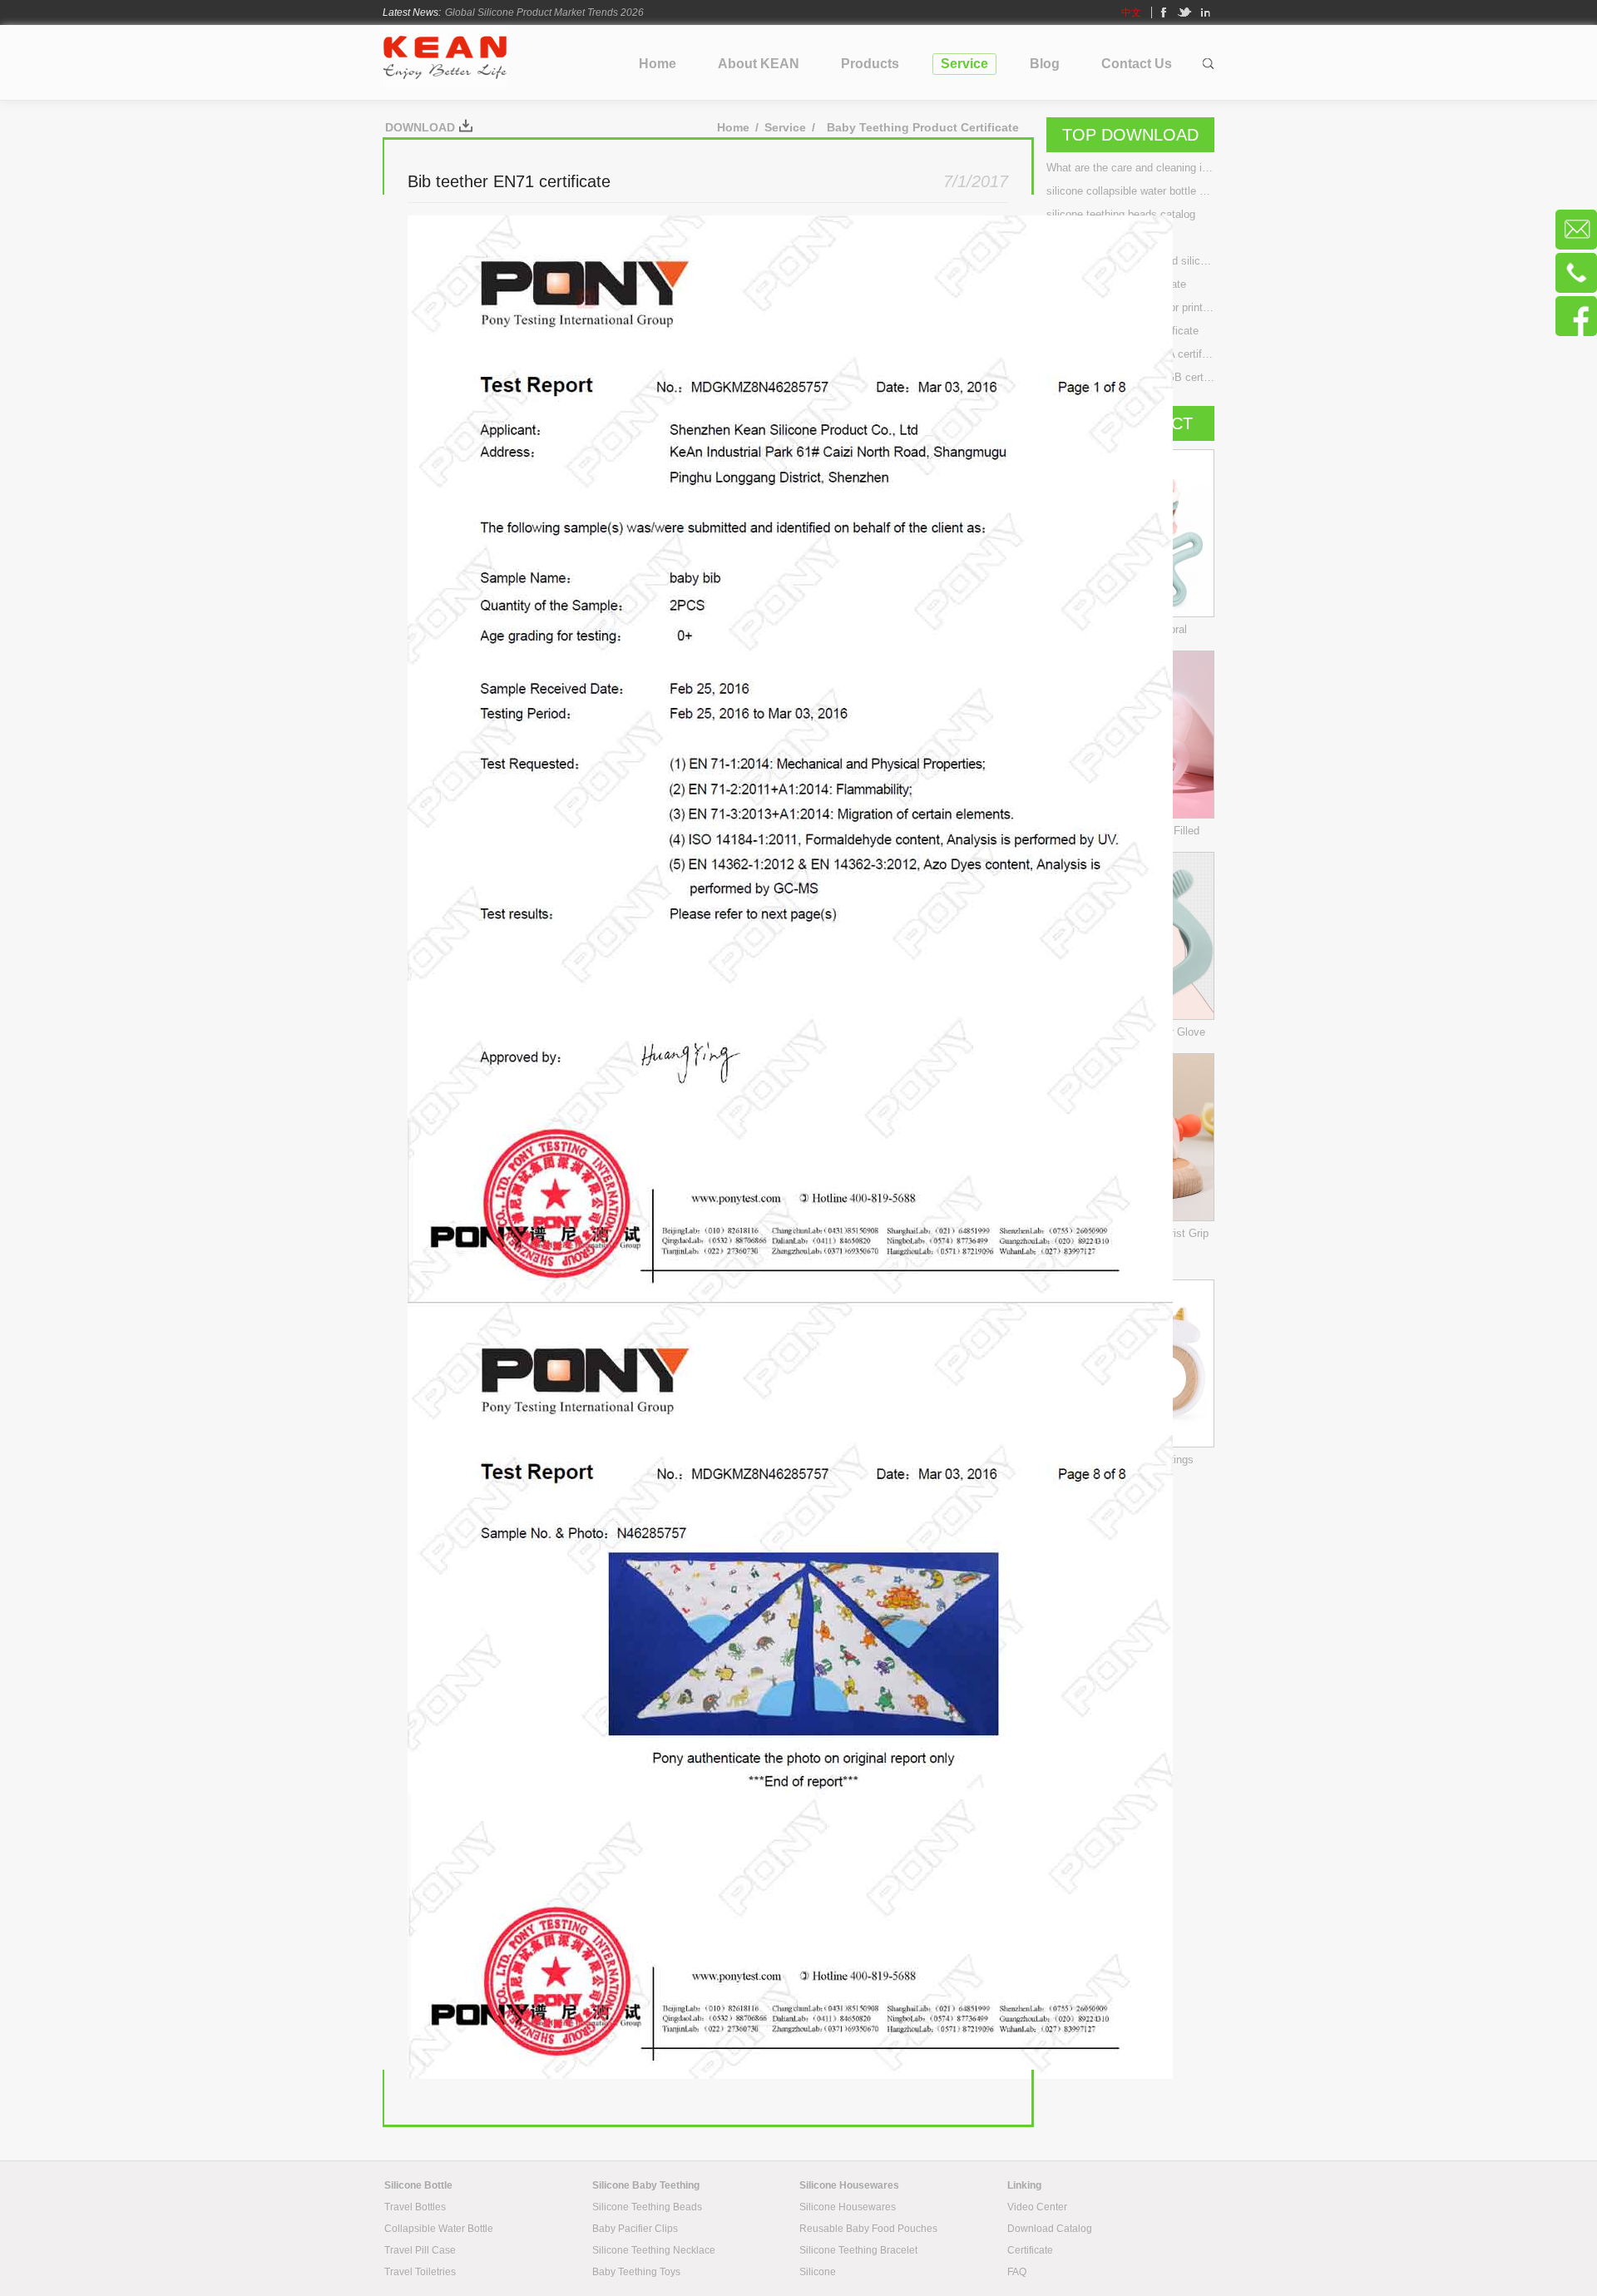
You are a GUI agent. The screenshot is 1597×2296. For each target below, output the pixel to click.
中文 (1131, 12)
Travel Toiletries (420, 2272)
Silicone (818, 2272)
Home (733, 127)
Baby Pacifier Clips (635, 2229)
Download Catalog (1050, 2229)
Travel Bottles (415, 2207)
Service (785, 127)
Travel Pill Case (420, 2250)
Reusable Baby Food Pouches (868, 2229)
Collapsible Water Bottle (439, 2229)
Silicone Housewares (848, 2207)
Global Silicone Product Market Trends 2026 (544, 12)
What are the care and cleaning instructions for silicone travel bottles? (1130, 168)
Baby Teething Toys (636, 2272)
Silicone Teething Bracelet (858, 2250)
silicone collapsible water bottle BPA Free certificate (1130, 191)
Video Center (1037, 2207)
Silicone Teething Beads (647, 2207)
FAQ (1017, 2272)
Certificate (1030, 2250)
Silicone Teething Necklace (654, 2250)
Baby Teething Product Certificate (923, 127)
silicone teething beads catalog (1121, 214)
